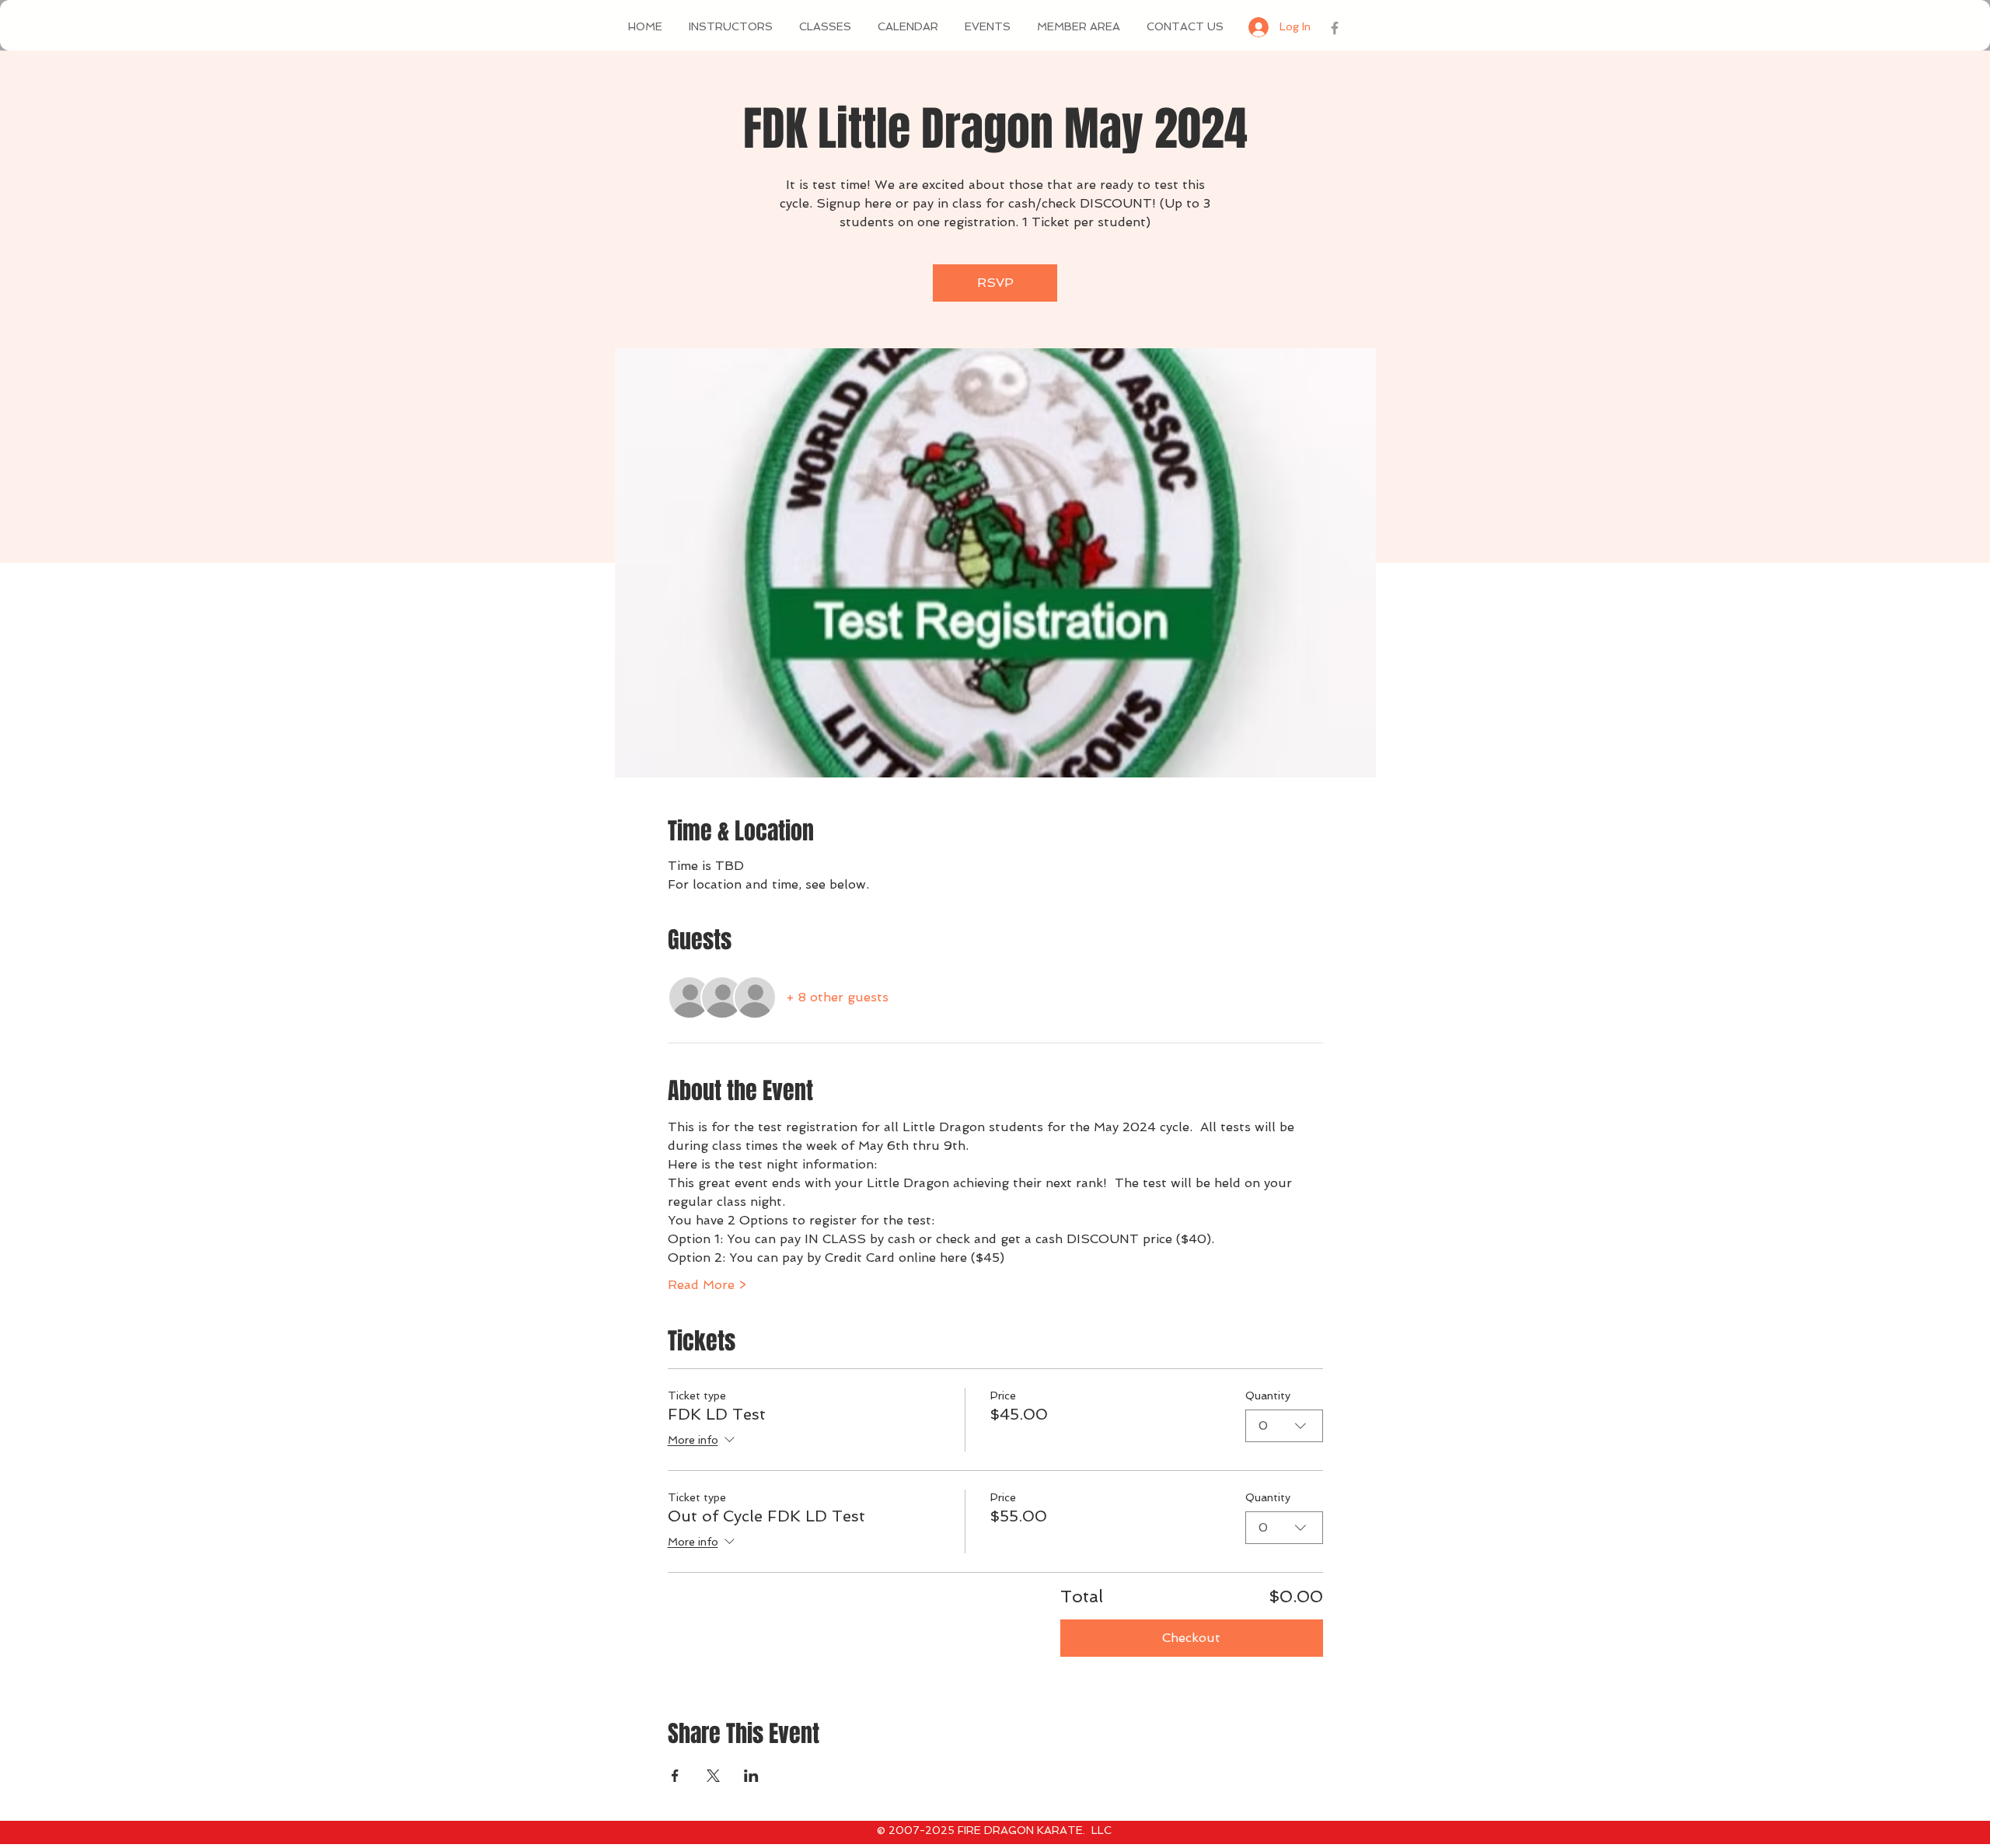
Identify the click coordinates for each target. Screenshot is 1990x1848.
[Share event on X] (713, 1776)
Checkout (1191, 1638)
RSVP (995, 283)
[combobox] (1284, 1426)
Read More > (707, 1285)
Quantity (1268, 1396)
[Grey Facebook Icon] (1335, 28)
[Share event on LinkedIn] (751, 1776)
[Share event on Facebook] (675, 1776)
